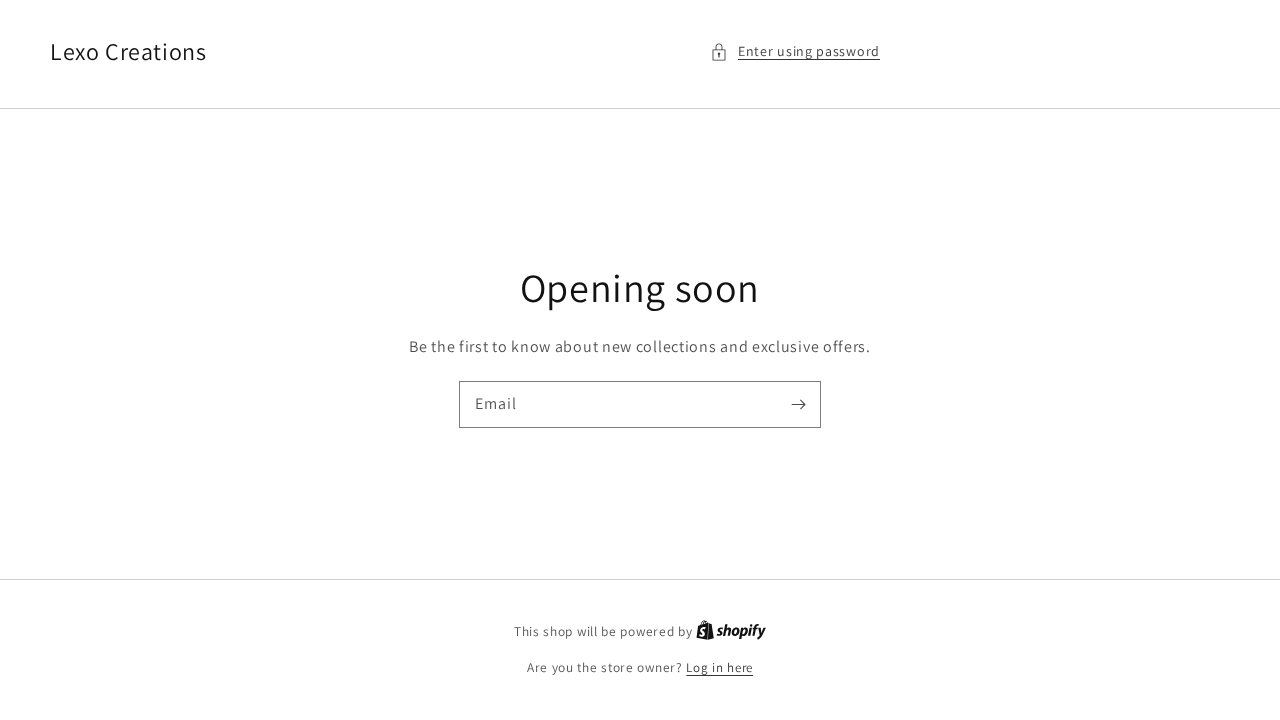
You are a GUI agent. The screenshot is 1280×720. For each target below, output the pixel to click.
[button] (795, 51)
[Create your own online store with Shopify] (731, 631)
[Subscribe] (798, 404)
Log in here (719, 667)
